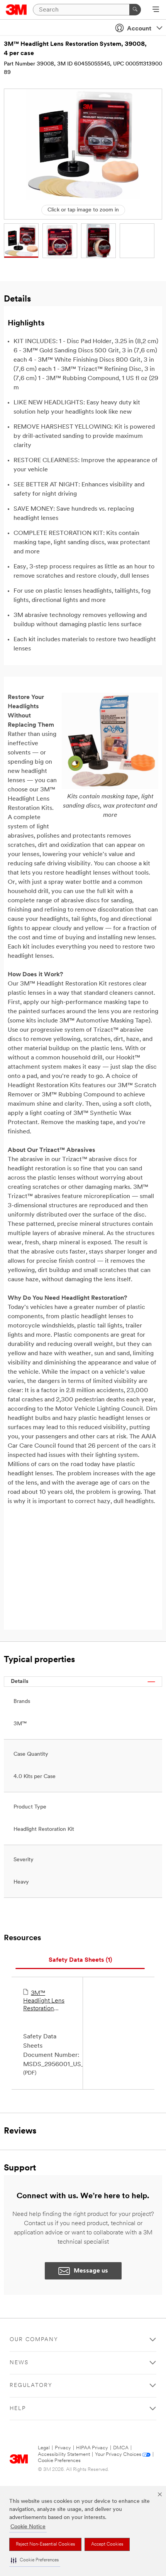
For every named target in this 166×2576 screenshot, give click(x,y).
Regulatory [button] (31, 2386)
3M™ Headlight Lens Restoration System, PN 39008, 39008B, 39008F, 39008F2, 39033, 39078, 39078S (46, 2001)
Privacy (63, 2448)
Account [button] (139, 29)
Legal (44, 2448)
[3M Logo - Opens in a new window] (16, 10)
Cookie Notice (28, 2527)
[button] (35, 2560)
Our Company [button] (34, 2340)
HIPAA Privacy (92, 2448)
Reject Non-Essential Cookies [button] (45, 2544)
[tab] (80, 1960)
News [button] (19, 2363)
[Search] (135, 10)
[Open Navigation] (156, 10)
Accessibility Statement (64, 2454)
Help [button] (18, 2409)
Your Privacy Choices (118, 2454)
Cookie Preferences (59, 2461)
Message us (91, 2271)
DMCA (121, 2448)
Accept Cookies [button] (107, 2544)
